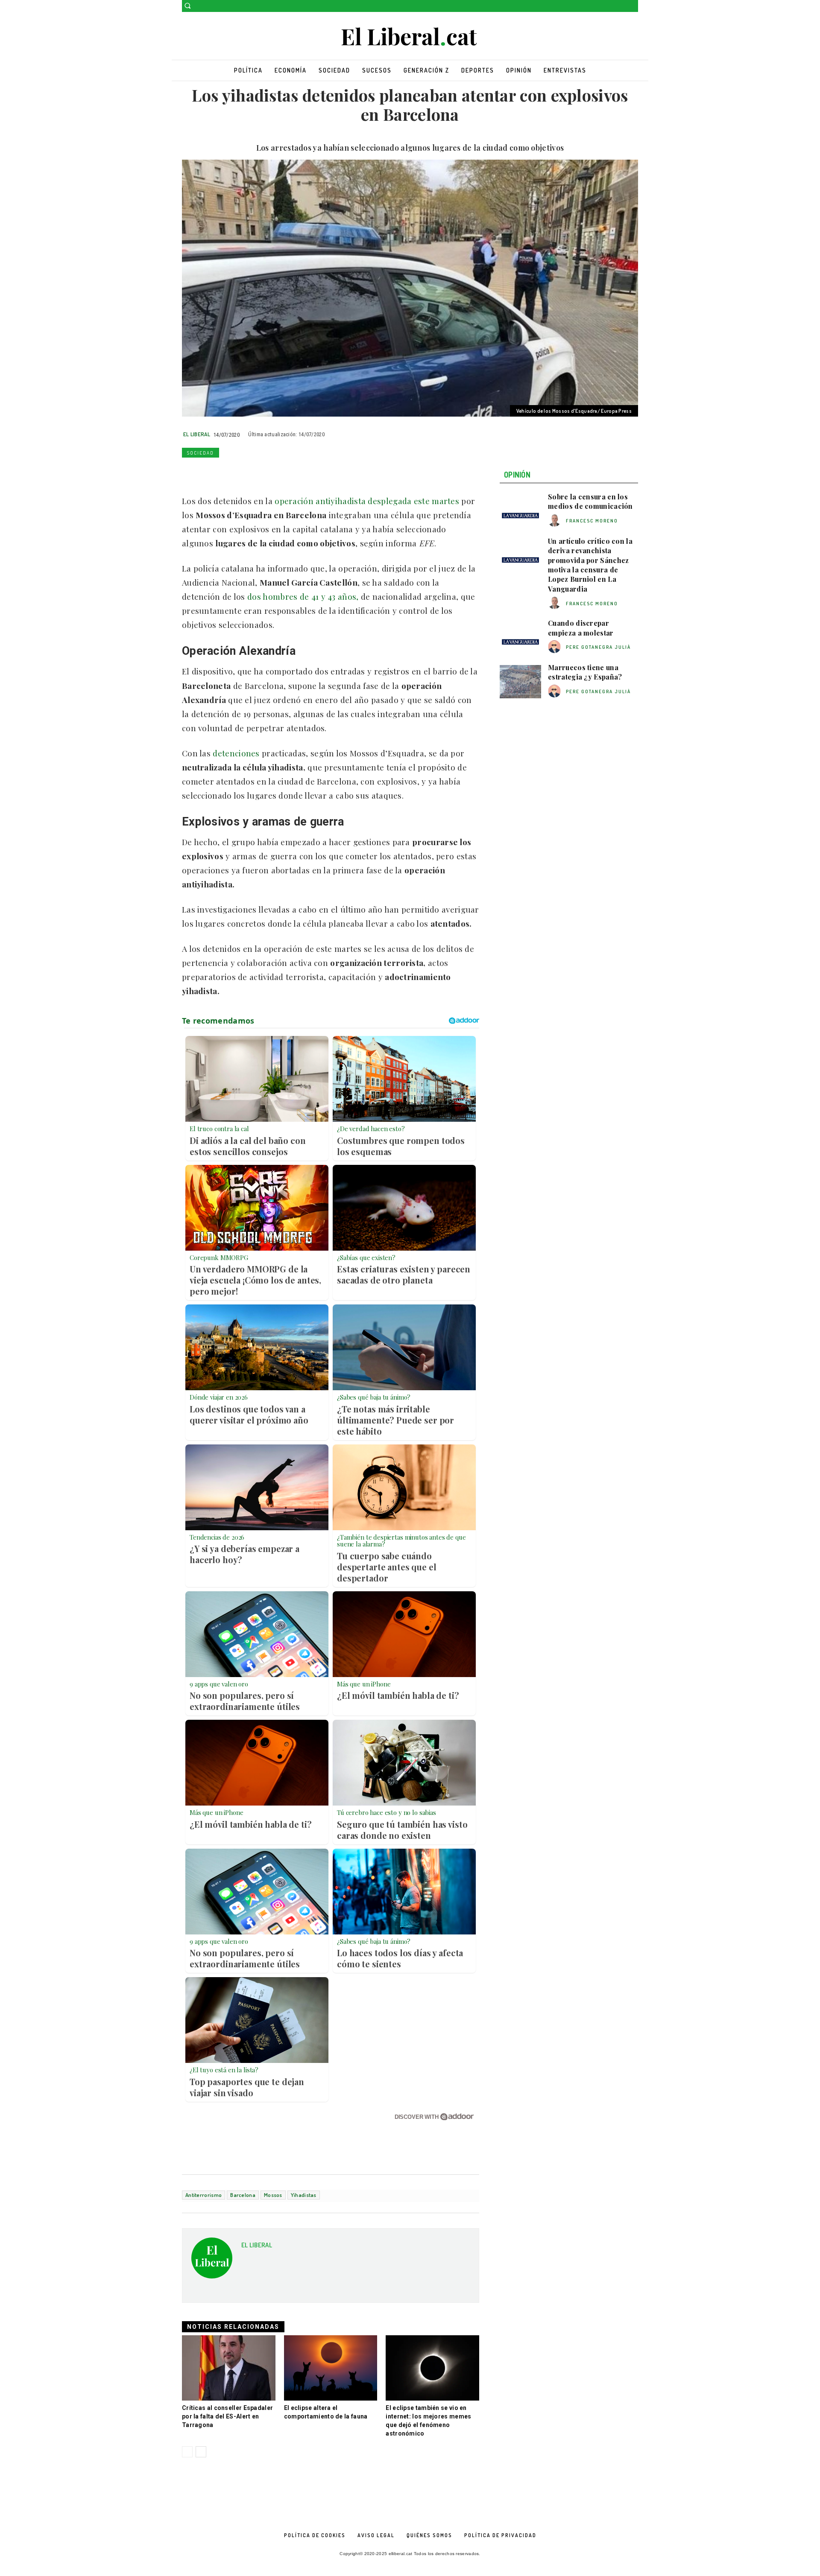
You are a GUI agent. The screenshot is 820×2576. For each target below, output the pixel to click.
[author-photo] (556, 521)
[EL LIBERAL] (212, 2261)
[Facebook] (621, 6)
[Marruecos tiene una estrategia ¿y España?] (520, 682)
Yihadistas (304, 2195)
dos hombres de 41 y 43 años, (302, 596)
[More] (309, 473)
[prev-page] (187, 2452)
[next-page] (201, 2452)
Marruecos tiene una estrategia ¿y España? (585, 672)
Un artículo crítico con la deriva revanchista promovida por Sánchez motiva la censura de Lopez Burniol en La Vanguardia (590, 565)
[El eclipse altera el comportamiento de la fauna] (331, 2368)
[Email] (269, 473)
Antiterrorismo (204, 2195)
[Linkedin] (249, 473)
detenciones (236, 753)
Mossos (273, 2195)
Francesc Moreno (592, 521)
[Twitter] (633, 6)
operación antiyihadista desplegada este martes (366, 501)
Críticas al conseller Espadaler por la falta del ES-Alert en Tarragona (227, 2416)
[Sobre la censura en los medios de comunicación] (520, 511)
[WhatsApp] (230, 473)
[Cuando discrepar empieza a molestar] (520, 637)
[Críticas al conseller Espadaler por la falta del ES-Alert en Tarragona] (229, 2368)
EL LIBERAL (197, 434)
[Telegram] (289, 473)
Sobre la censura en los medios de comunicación (590, 501)
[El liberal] (410, 37)
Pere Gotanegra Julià (598, 647)
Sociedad (201, 453)
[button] (187, 6)
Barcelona (243, 2195)
